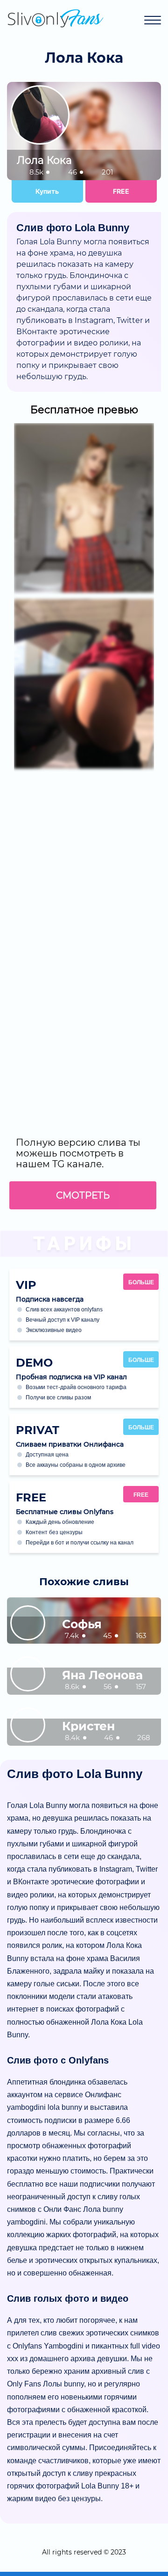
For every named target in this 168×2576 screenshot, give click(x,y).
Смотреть (83, 1195)
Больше (141, 1282)
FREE (121, 191)
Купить (47, 191)
